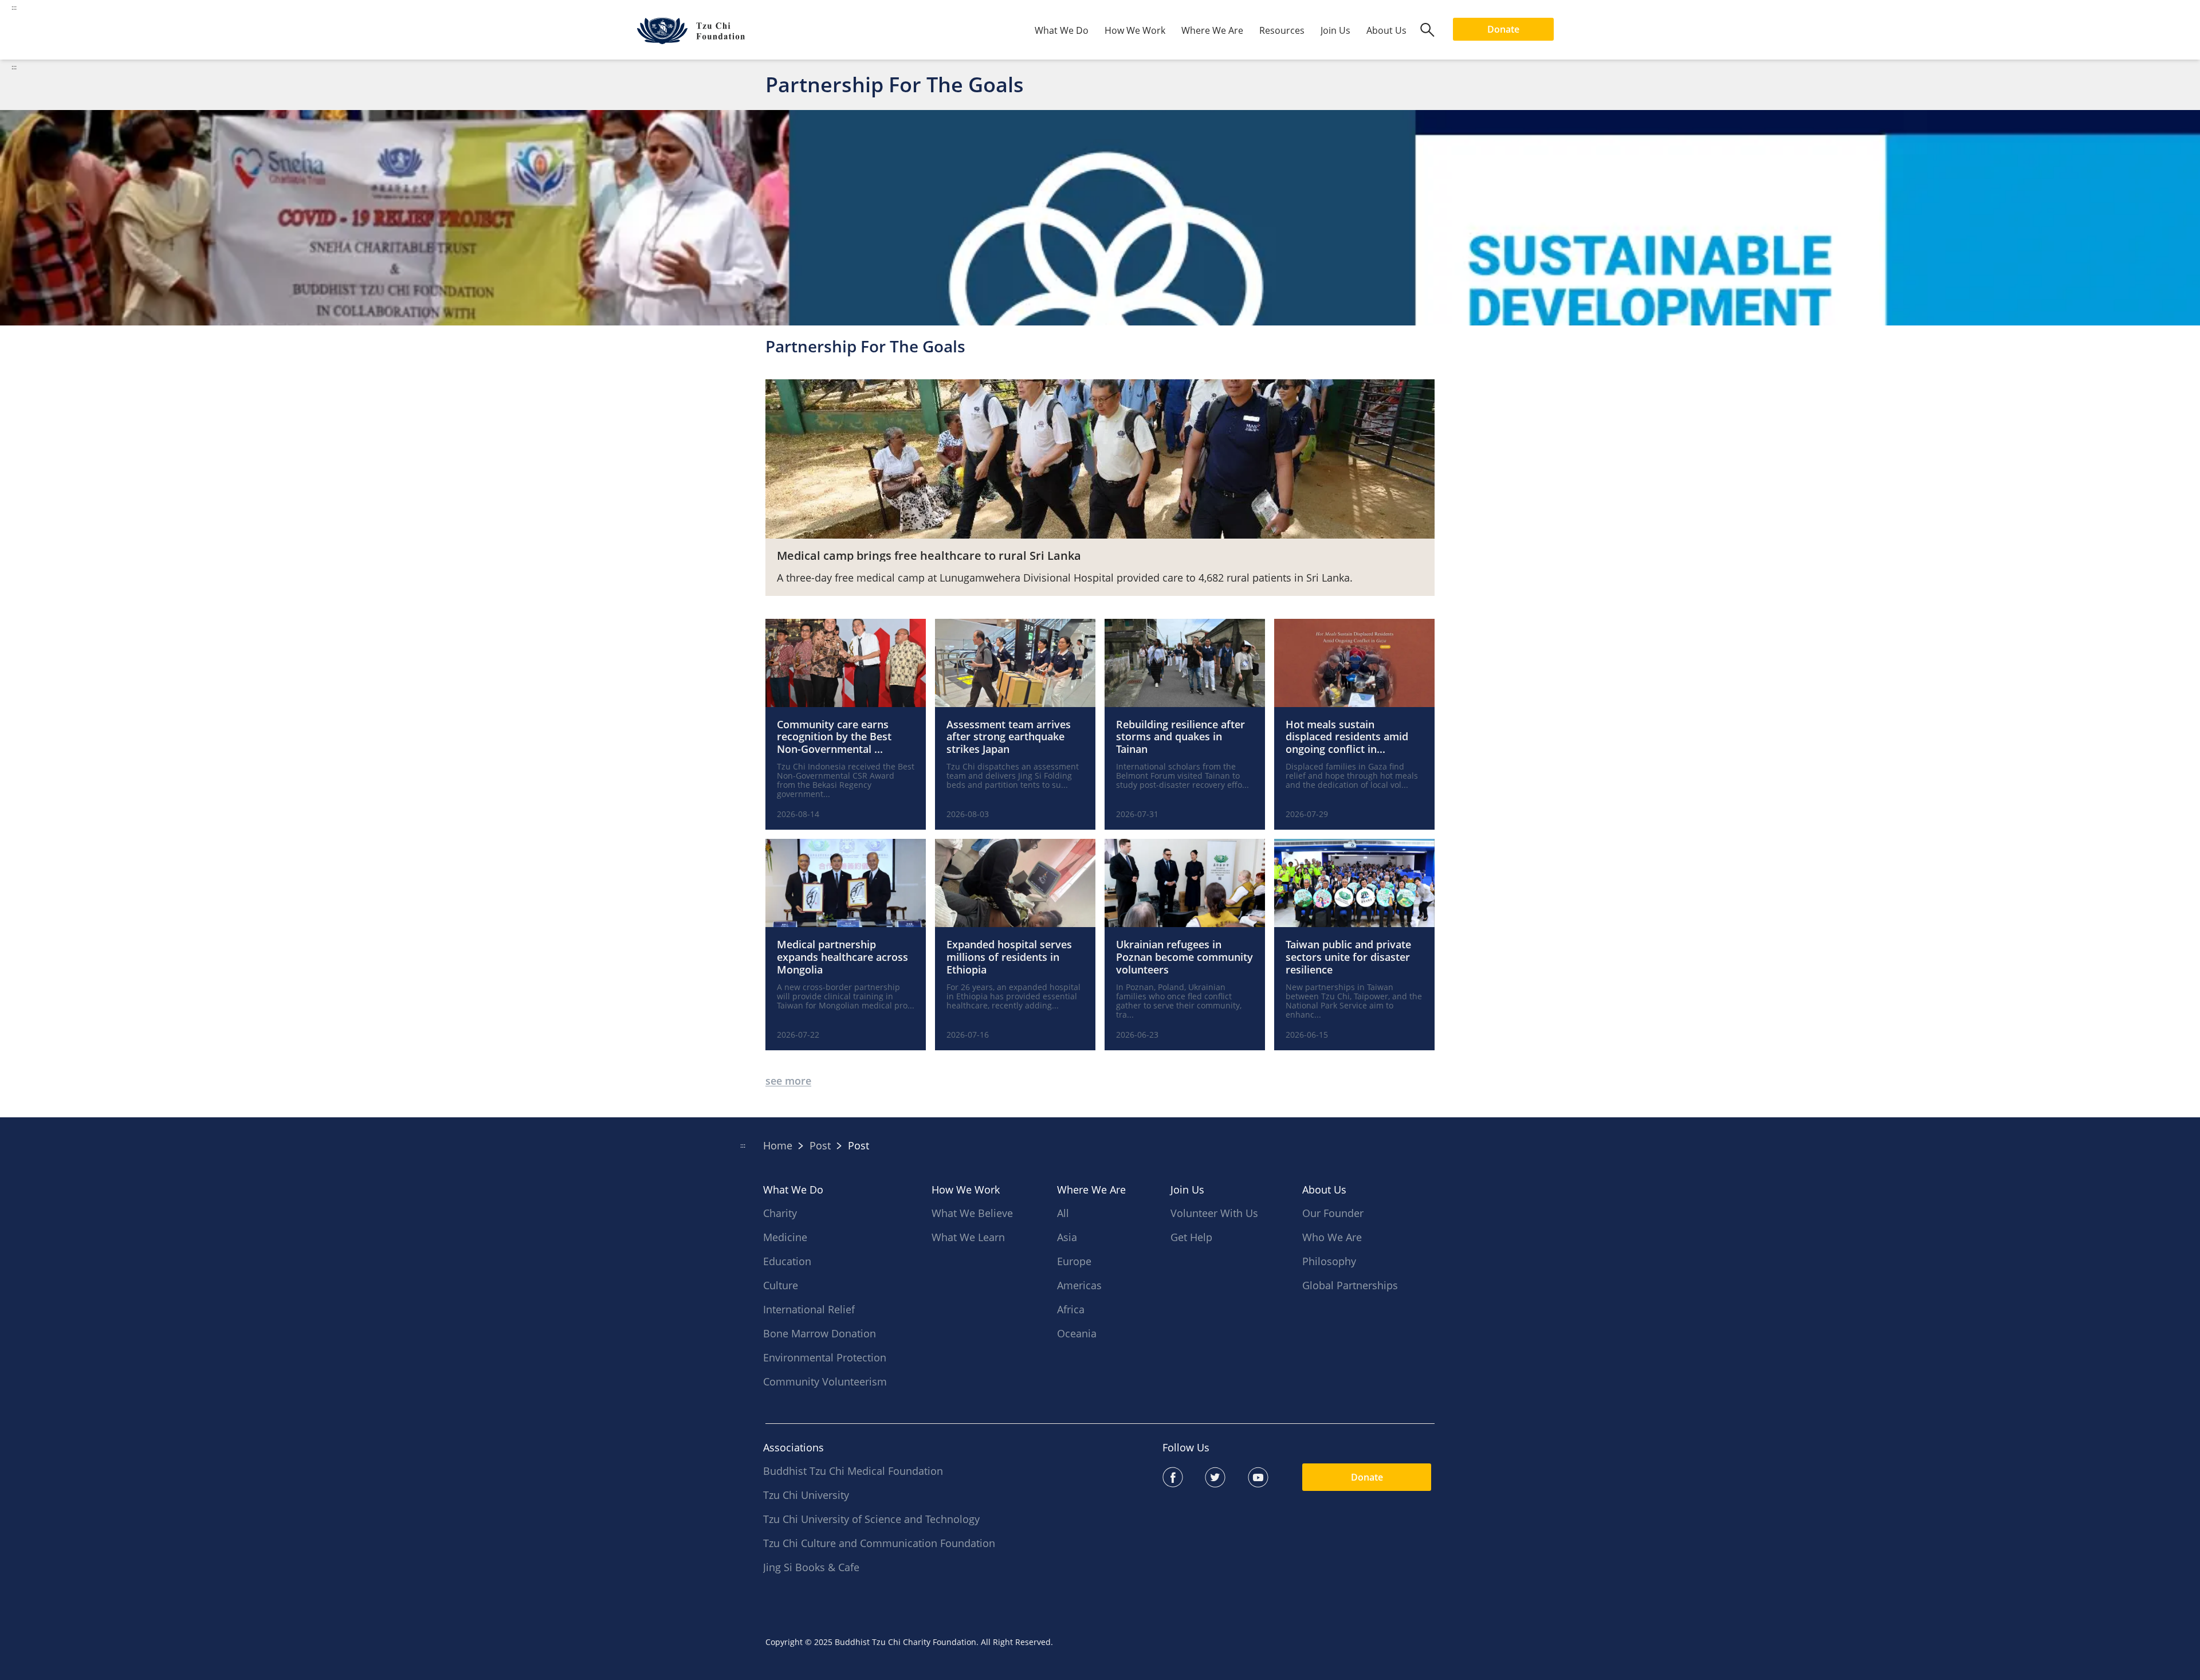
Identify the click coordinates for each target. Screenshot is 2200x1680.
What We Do (1062, 30)
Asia (1067, 1237)
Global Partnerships (1350, 1285)
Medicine (785, 1237)
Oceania (1077, 1333)
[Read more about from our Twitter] (1226, 1477)
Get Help (1191, 1237)
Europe (1074, 1261)
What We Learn (968, 1237)
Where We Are (1212, 30)
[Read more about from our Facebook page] (1184, 1477)
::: (14, 67)
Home (778, 1145)
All (1063, 1213)
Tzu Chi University (806, 1495)
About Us (1386, 30)
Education (787, 1261)
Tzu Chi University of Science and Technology (871, 1519)
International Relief (809, 1309)
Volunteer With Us (1214, 1213)
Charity (780, 1213)
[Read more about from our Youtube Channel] (1269, 1477)
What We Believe (972, 1213)
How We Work (1135, 30)
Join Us (1335, 30)
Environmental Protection (825, 1357)
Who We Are (1332, 1237)
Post (820, 1145)
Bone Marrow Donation (820, 1333)
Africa (1071, 1309)
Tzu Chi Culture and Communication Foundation (879, 1543)
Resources (1282, 30)
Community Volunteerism (825, 1381)
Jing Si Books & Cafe (811, 1567)
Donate (1503, 29)
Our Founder (1333, 1213)
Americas (1079, 1285)
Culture (781, 1285)
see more (788, 1081)
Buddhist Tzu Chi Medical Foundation (853, 1471)
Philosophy (1329, 1261)
